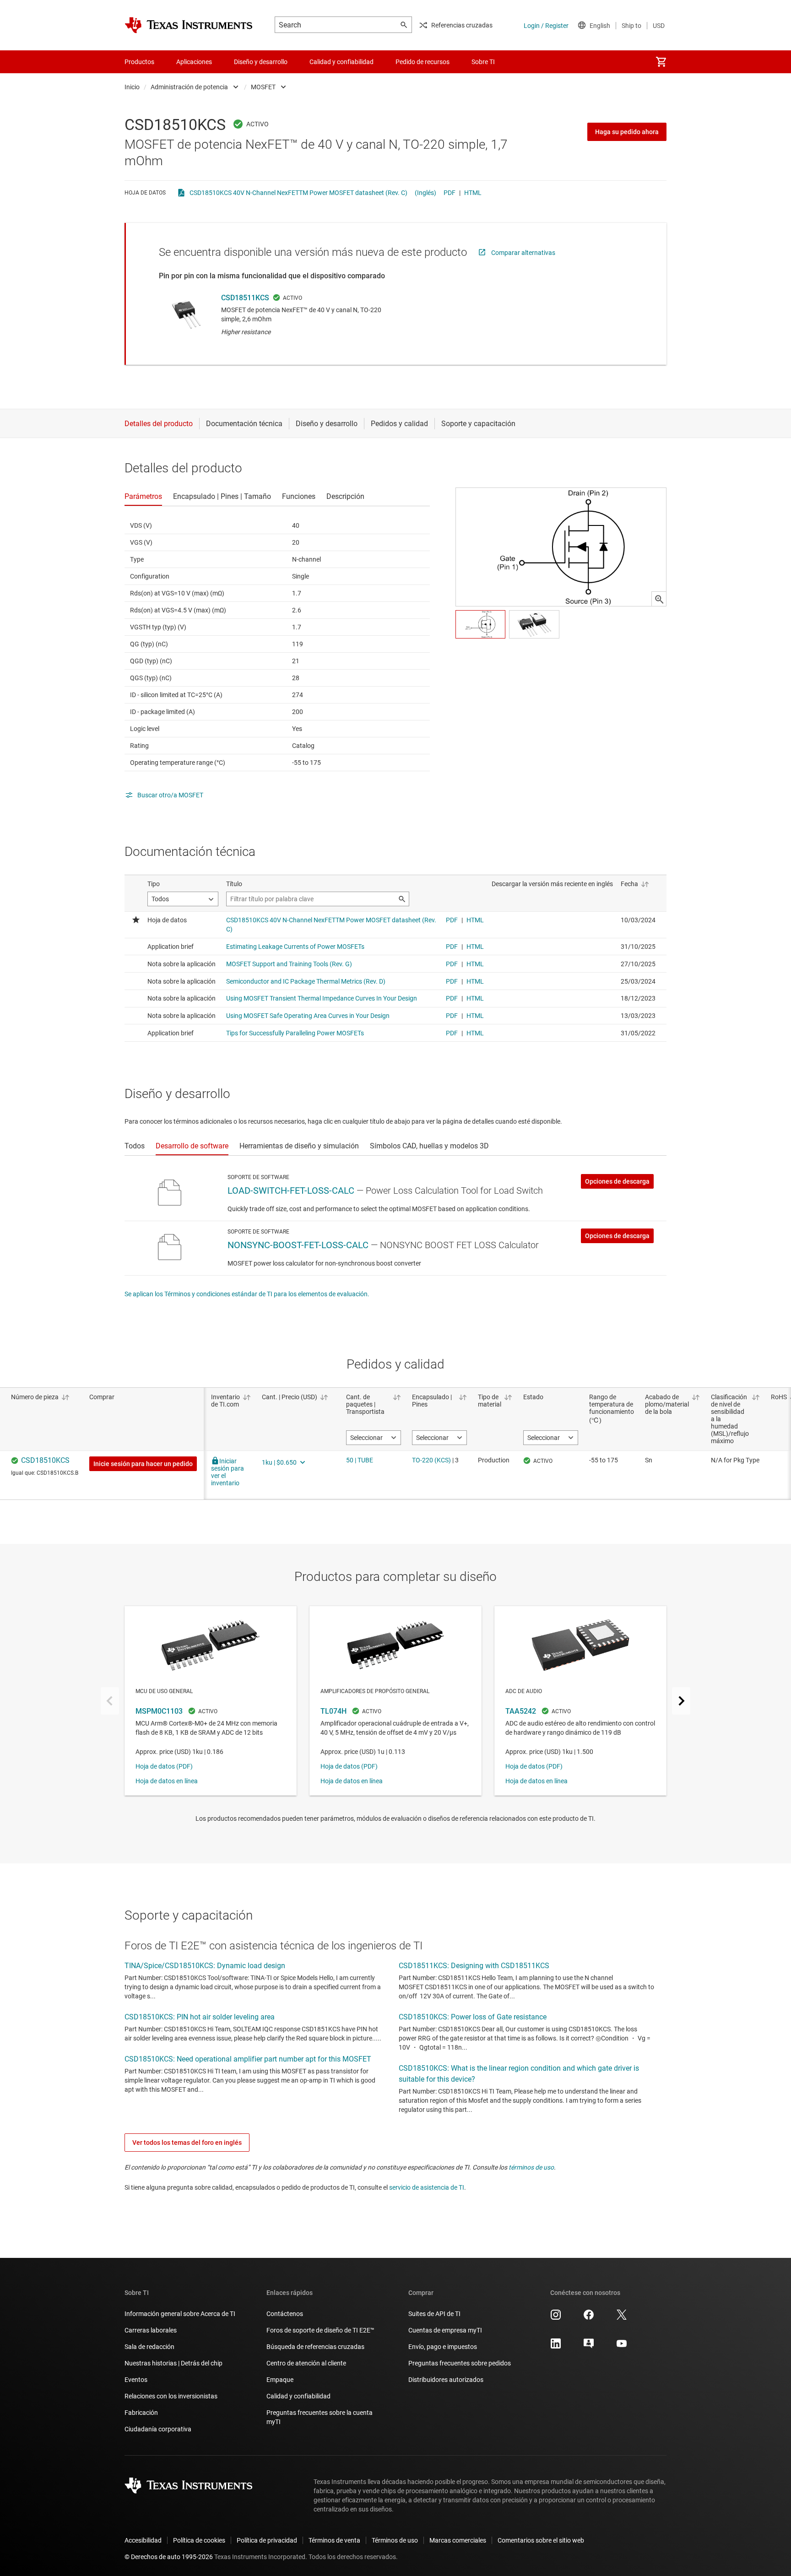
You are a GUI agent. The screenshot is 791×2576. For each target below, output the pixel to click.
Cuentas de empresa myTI (445, 2330)
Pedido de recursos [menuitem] (423, 62)
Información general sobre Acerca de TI (180, 2314)
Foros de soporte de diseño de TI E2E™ (320, 2330)
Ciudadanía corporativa (158, 2429)
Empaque (280, 2380)
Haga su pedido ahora (627, 132)
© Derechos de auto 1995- (169, 2557)
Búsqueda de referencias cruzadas (315, 2347)
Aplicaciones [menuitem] (194, 62)
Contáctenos (285, 2314)
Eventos (136, 2380)
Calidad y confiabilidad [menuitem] (341, 62)
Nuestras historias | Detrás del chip (173, 2363)
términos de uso (531, 2167)
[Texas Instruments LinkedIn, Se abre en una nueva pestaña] (556, 2347)
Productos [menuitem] (139, 62)
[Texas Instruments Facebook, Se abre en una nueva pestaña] (589, 2318)
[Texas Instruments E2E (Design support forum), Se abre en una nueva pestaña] (589, 2347)
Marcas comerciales (458, 2540)
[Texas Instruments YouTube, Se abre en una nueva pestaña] (622, 2347)
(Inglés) (425, 193)
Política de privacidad (267, 2540)
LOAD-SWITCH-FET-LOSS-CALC (291, 1191)
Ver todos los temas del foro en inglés (187, 2143)
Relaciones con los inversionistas (171, 2396)
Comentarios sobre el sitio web (541, 2540)
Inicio (132, 87)
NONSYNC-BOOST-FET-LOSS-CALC (298, 1245)
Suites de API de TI (434, 2314)
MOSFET (263, 87)
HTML (473, 193)
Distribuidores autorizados (446, 2380)
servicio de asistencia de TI (427, 2187)
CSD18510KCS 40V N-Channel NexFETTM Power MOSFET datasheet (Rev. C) (298, 193)
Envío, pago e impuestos (443, 2347)
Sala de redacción (149, 2347)
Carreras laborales (151, 2330)
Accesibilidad (143, 2540)
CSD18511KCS (245, 298)
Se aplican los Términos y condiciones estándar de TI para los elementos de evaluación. (247, 1294)
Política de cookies (199, 2540)
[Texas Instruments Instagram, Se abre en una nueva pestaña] (556, 2318)
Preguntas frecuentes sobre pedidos (460, 2363)
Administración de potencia (189, 87)
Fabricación (141, 2413)
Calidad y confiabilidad (298, 2396)
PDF (450, 193)
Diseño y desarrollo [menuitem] (261, 62)
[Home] (189, 25)
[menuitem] (661, 62)
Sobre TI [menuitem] (483, 62)
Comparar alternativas (523, 253)
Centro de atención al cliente (306, 2363)
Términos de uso (395, 2540)
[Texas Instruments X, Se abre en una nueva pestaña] (622, 2318)
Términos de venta (334, 2540)
